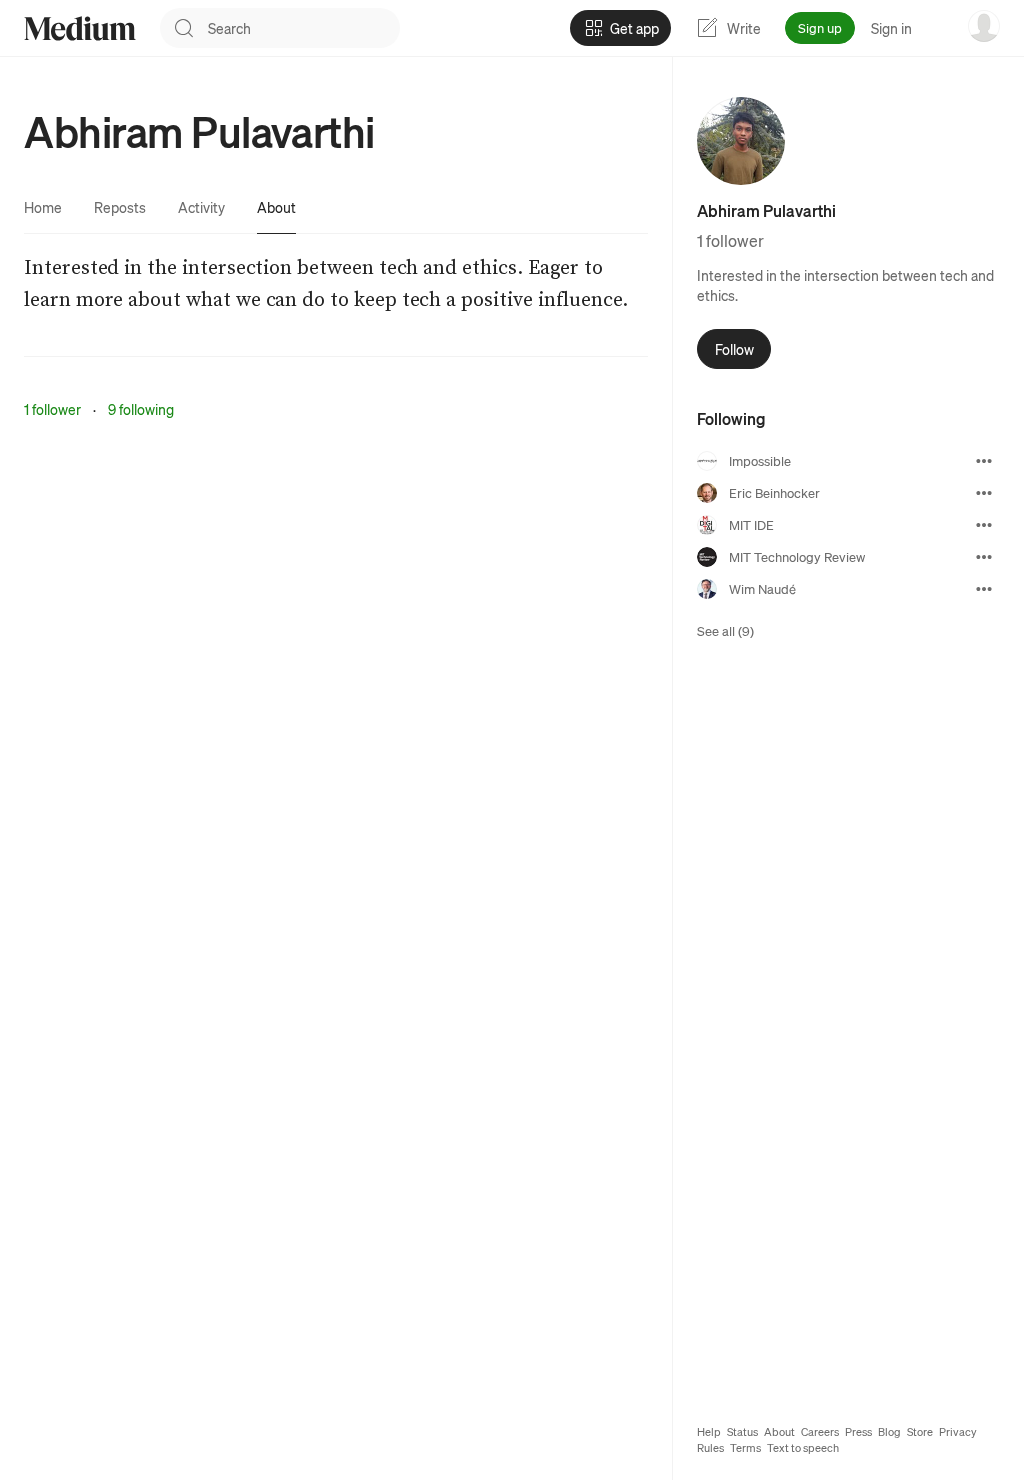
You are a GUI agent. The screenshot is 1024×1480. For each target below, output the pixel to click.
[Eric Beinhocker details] (984, 493)
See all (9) (725, 630)
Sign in (891, 28)
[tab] (43, 207)
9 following (141, 409)
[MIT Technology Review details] (984, 557)
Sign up (820, 27)
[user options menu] (984, 26)
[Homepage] (80, 28)
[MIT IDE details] (984, 525)
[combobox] (304, 28)
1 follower (52, 409)
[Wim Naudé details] (984, 589)
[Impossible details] (984, 461)
